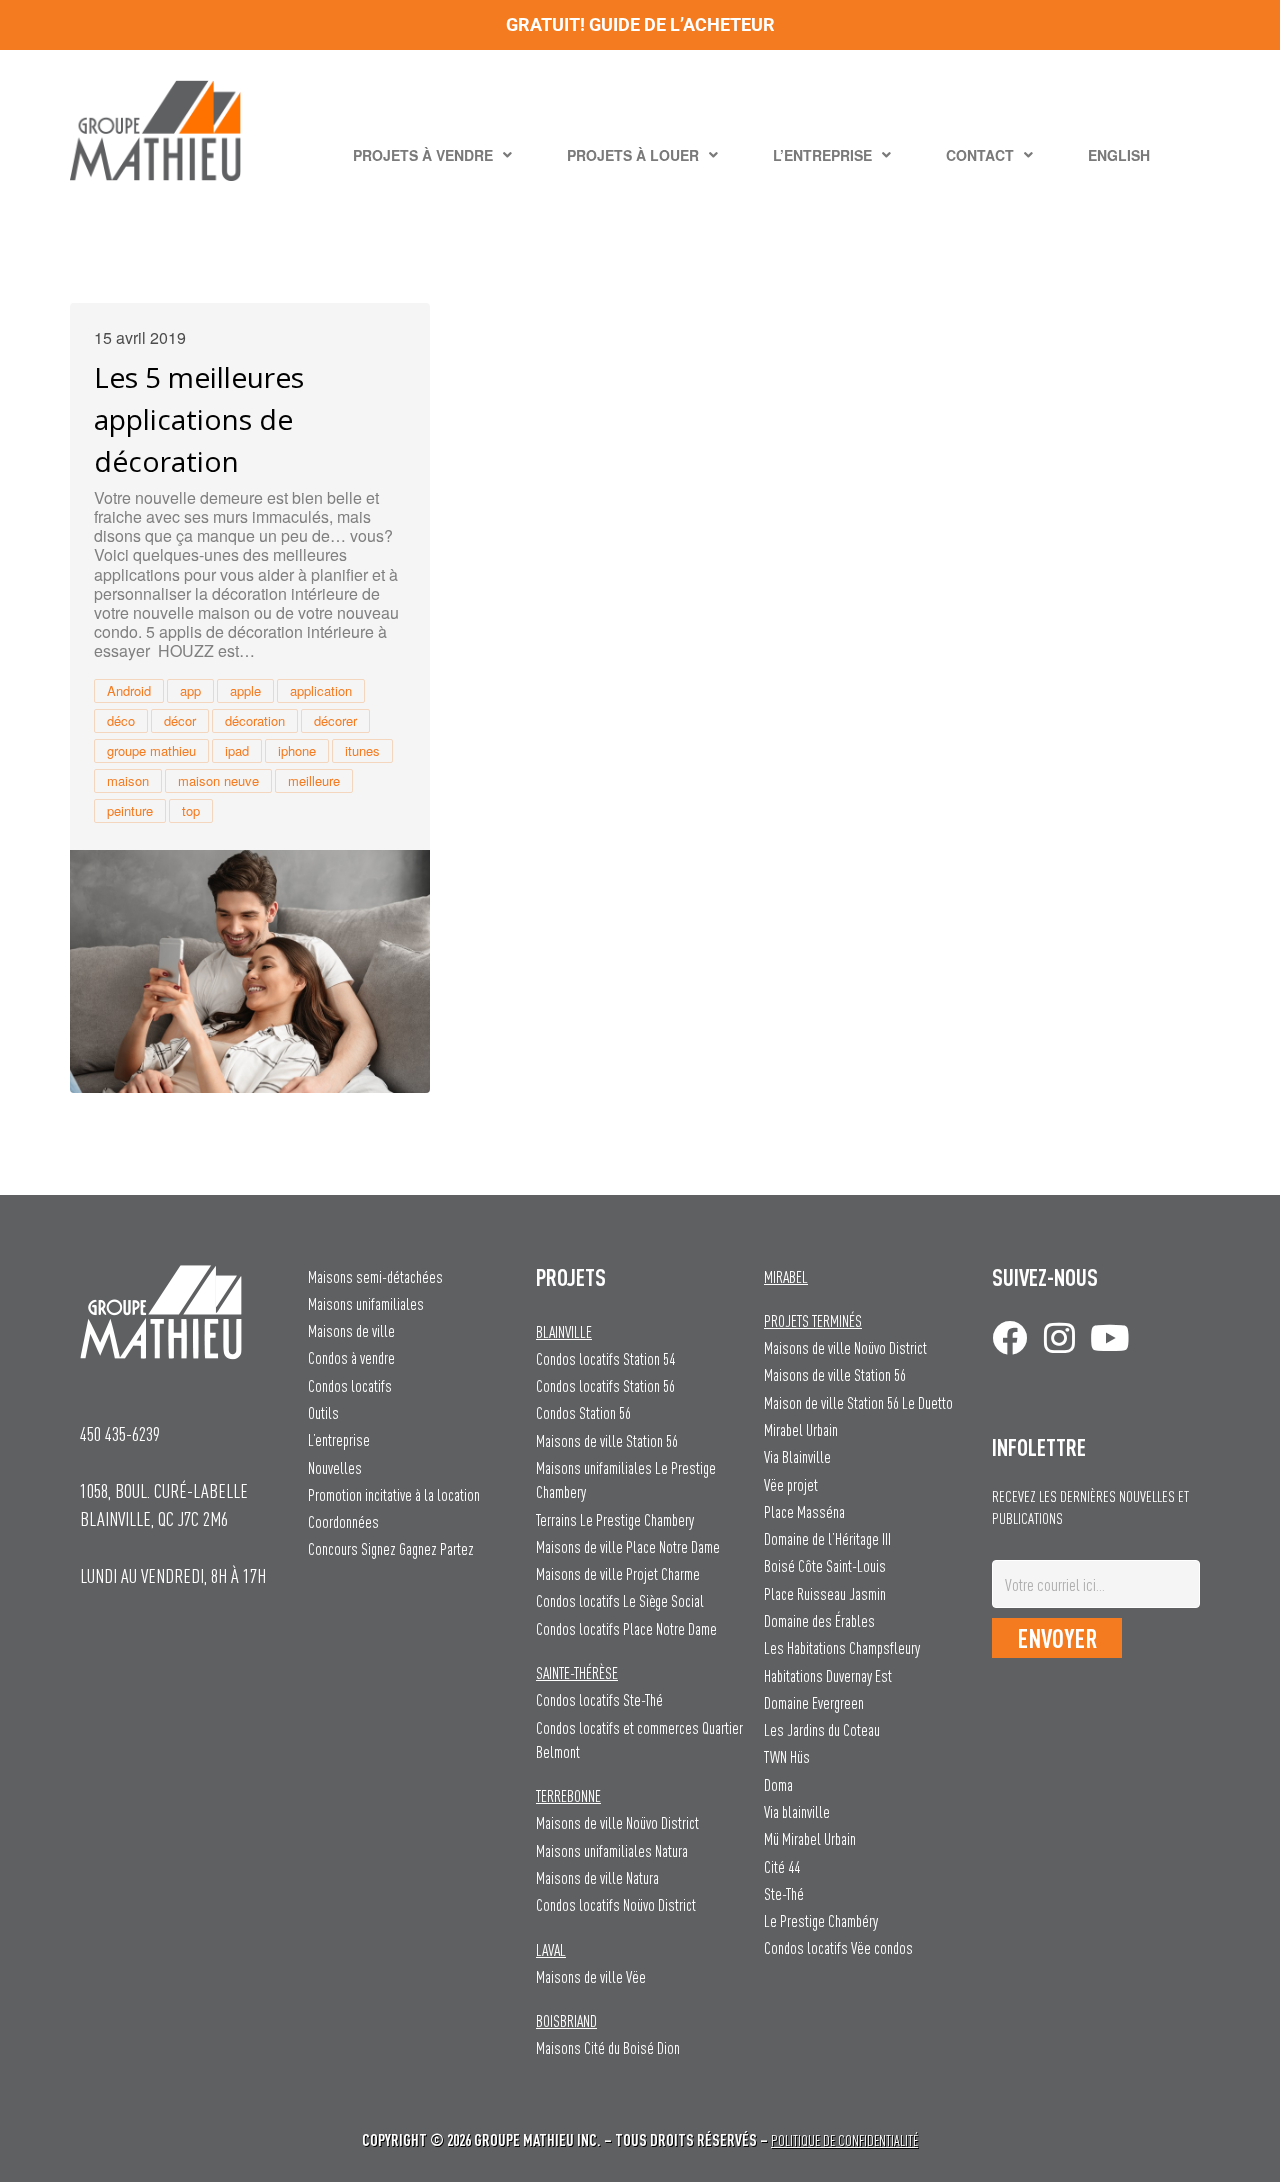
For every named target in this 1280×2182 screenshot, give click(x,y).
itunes (362, 750)
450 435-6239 (120, 1433)
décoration (255, 720)
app (190, 690)
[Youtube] (1109, 1337)
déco (121, 720)
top (191, 810)
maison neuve (218, 780)
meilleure (314, 780)
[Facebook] (1009, 1337)
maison (128, 780)
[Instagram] (1059, 1337)
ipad (237, 750)
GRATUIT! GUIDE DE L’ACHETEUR (640, 24)
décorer (335, 720)
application (321, 690)
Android (129, 690)
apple (245, 690)
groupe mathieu (151, 750)
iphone (297, 750)
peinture (130, 810)
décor (180, 720)
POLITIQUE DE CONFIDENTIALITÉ (844, 2140)
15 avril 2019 (140, 338)
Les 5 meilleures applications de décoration (199, 419)
